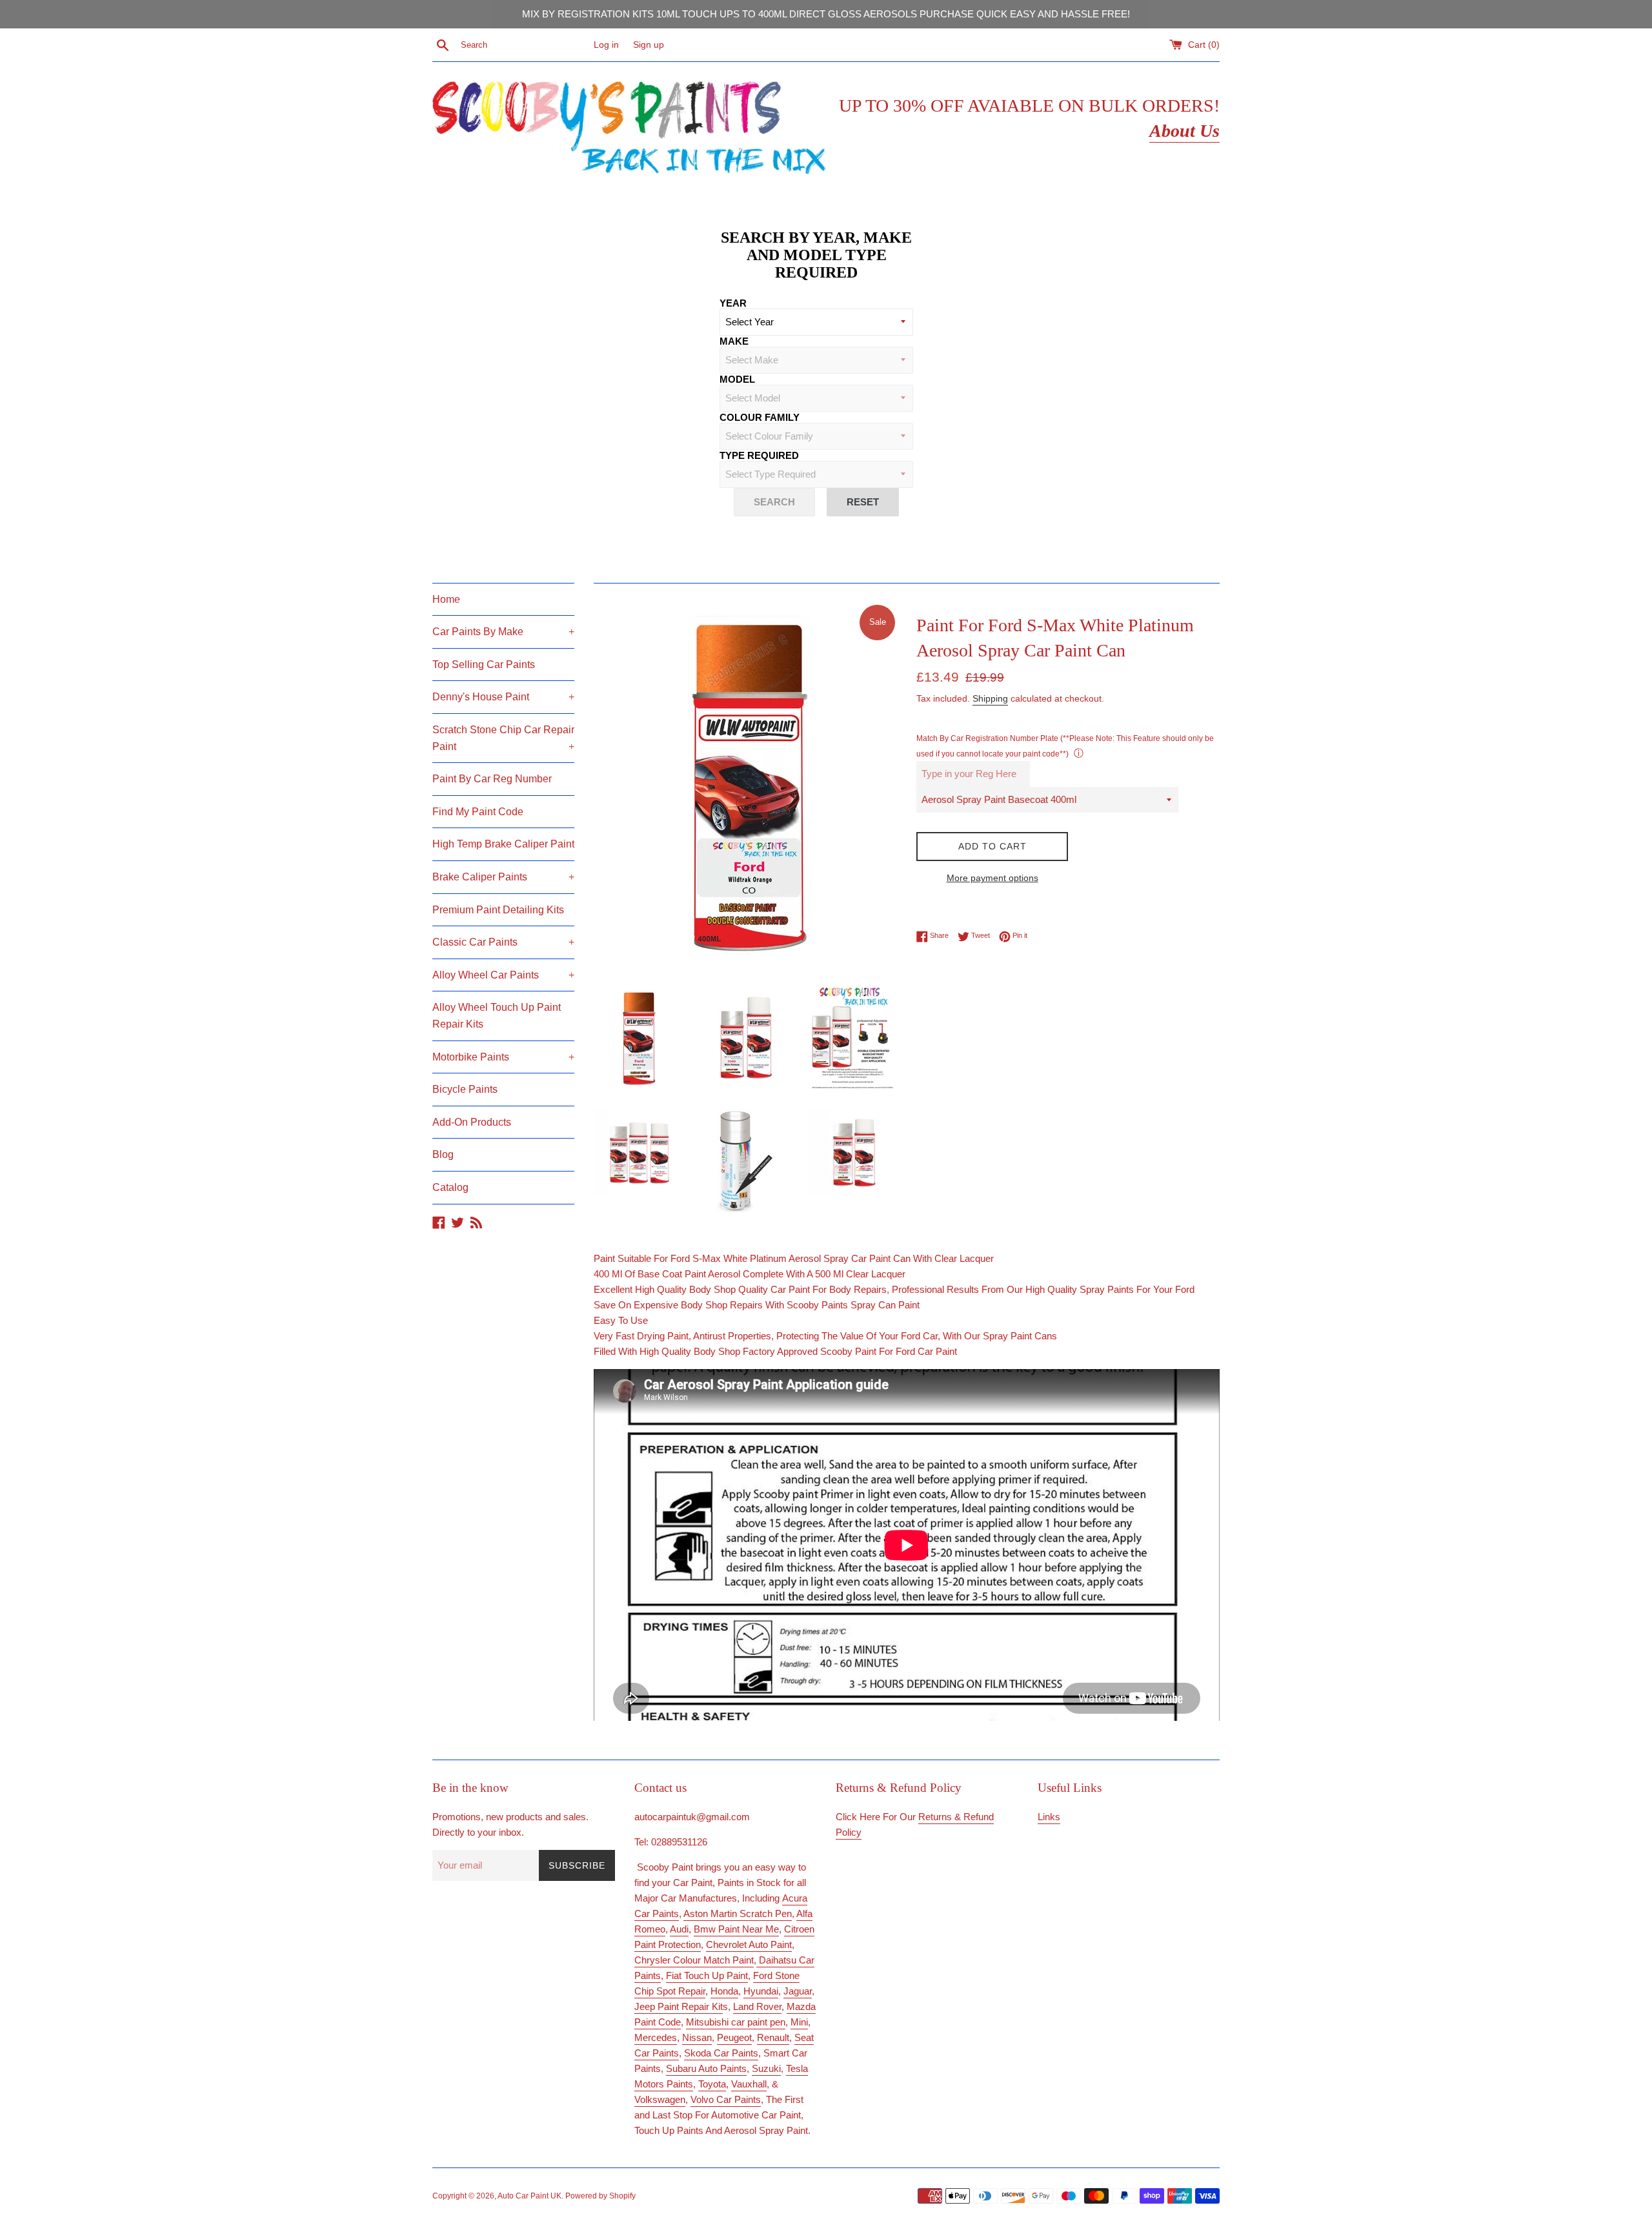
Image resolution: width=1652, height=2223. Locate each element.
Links (1049, 1817)
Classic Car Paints (503, 942)
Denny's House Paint (503, 697)
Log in (606, 45)
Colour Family (760, 417)
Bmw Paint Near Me (736, 1929)
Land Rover (757, 2006)
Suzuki (766, 2068)
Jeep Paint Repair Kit (679, 2006)
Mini (799, 2022)
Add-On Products (472, 1122)
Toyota (712, 2084)
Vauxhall (749, 2084)
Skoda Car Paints (721, 2053)
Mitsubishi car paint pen (736, 2022)
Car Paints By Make (503, 632)
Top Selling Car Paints (484, 665)
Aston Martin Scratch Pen (738, 1913)
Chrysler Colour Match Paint (694, 1960)
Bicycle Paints (465, 1089)
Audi (679, 1929)
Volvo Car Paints (726, 2099)
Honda (724, 1991)
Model (737, 379)
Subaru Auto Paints (706, 2068)
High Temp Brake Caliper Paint (503, 844)
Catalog (450, 1187)
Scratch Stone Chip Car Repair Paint (503, 738)
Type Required (759, 455)
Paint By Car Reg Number (492, 779)
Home (446, 599)
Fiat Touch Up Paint (707, 1975)
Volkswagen (660, 2099)
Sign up (649, 45)
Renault (773, 2037)
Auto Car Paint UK (529, 2196)
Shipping (990, 698)
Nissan (697, 2037)
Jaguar (798, 1991)
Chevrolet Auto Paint (749, 1944)
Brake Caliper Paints (503, 877)
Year (733, 303)
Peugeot (734, 2037)
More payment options (992, 878)
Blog (443, 1154)
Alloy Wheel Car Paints (503, 975)
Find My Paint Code (478, 812)
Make (734, 341)
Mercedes (656, 2037)
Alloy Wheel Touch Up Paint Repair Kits (497, 1016)
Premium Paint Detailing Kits (498, 910)
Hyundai (761, 1991)
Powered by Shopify (600, 2196)
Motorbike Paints (503, 1057)
